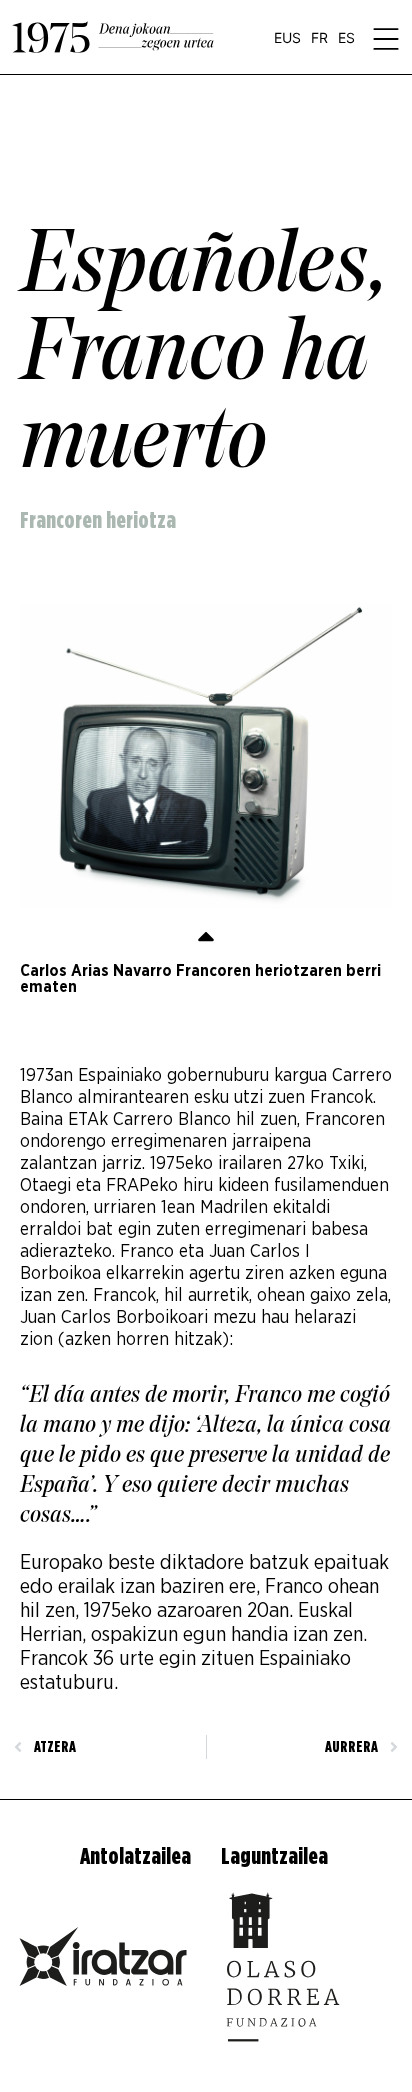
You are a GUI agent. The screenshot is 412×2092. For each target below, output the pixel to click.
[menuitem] (287, 37)
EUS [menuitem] (287, 37)
